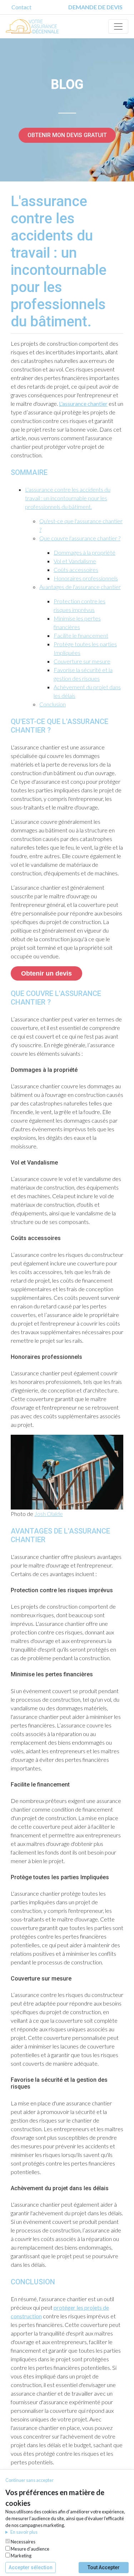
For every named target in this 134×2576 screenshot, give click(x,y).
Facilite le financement (81, 635)
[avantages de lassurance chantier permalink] (7, 1531)
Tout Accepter (104, 2567)
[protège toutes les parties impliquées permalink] (7, 1877)
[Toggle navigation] (118, 26)
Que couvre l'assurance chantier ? (80, 538)
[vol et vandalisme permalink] (7, 1163)
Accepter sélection (31, 2567)
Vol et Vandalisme (75, 561)
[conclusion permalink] (7, 2282)
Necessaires (23, 2542)
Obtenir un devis (46, 973)
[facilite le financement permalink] (7, 1785)
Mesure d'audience (30, 2549)
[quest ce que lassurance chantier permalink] (7, 721)
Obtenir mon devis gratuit (67, 135)
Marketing (21, 2556)
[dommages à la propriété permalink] (7, 1070)
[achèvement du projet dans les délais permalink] (7, 2188)
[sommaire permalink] (7, 472)
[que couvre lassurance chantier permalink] (7, 993)
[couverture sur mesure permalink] (7, 1979)
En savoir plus (24, 2532)
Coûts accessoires (76, 570)
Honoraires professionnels (86, 578)
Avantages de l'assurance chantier (80, 587)
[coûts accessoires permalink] (7, 1238)
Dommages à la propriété (85, 552)
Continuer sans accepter (29, 2480)
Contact (21, 7)
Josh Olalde (49, 1514)
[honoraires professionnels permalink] (7, 1357)
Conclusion (53, 704)
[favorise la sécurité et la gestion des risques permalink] (7, 2080)
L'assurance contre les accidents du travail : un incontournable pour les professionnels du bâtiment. (68, 498)
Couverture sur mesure (82, 661)
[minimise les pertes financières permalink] (7, 1674)
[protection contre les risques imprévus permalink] (7, 1590)
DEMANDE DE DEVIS (95, 7)
